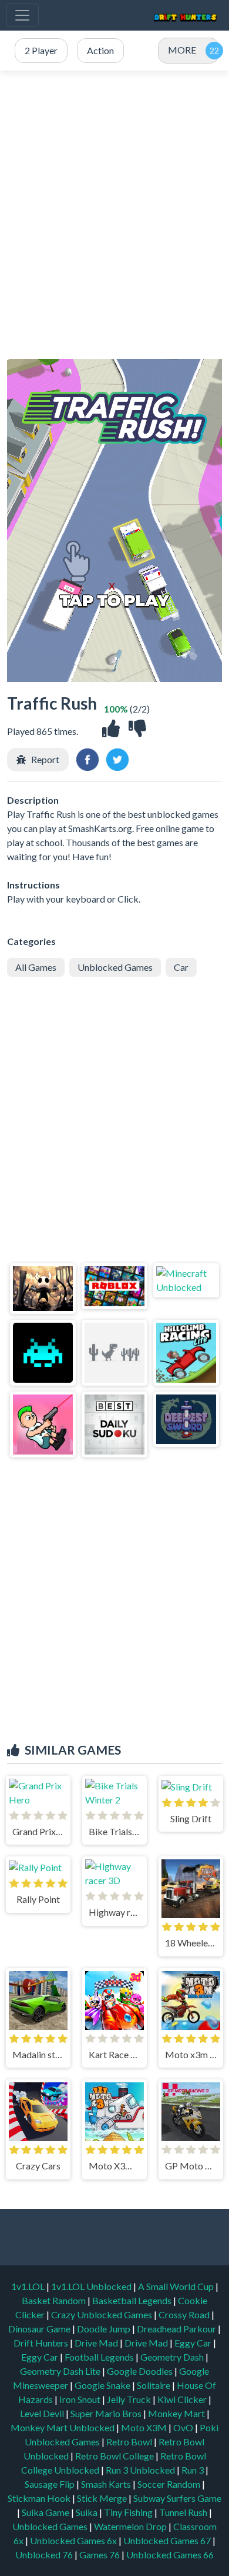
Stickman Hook (40, 2498)
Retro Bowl (130, 2442)
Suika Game (46, 2512)
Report (45, 759)
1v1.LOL (29, 2286)
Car (181, 967)
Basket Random (55, 2300)
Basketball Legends (133, 2300)
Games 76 (100, 2555)
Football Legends (100, 2357)
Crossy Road (185, 2314)
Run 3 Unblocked (141, 2470)
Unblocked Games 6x (73, 2540)
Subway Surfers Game (177, 2498)
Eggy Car (194, 2343)
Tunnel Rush (184, 2512)
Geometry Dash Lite (61, 2371)
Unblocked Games (115, 967)
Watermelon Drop (131, 2526)
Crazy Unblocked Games (102, 2314)
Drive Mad (97, 2343)
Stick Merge (103, 2498)
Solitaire (154, 2385)
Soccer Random (170, 2484)
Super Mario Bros (107, 2413)
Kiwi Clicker (183, 2399)
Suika (87, 2512)
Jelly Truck (130, 2399)
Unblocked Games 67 (167, 2540)
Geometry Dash (173, 2357)
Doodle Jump (105, 2329)
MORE (182, 50)
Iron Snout (81, 2399)
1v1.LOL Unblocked (92, 2286)
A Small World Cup (177, 2286)
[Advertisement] (114, 215)
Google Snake (103, 2385)
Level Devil (43, 2413)
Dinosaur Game (40, 2329)
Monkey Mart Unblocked (63, 2427)
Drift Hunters (42, 2343)
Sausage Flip (50, 2484)
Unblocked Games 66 (170, 2555)
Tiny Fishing (129, 2512)
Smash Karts (107, 2484)
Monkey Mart (177, 2413)
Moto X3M (145, 2427)
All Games (36, 967)
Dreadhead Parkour (177, 2329)
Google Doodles (141, 2371)
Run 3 (193, 2470)
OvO (184, 2427)
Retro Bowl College (115, 2456)
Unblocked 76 (44, 2555)
